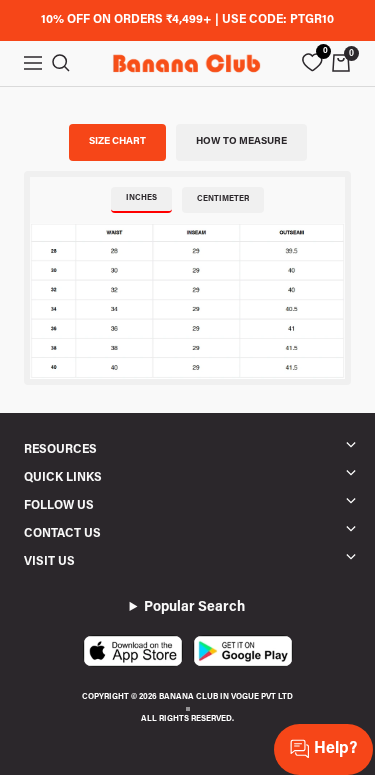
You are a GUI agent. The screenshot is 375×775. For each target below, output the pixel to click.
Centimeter (223, 199)
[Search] (61, 63)
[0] (312, 63)
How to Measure (241, 142)
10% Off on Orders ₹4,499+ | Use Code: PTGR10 (187, 20)
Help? (335, 749)
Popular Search (194, 608)
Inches (141, 198)
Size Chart (117, 142)
